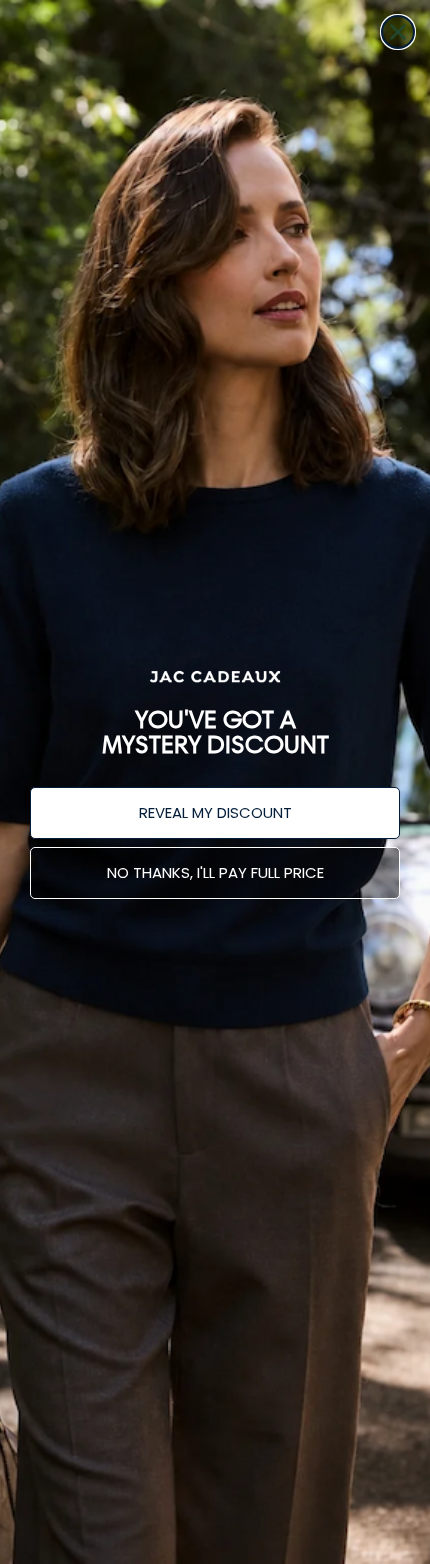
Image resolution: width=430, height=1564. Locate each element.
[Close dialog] (398, 32)
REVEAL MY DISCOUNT (215, 812)
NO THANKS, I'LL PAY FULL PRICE (215, 872)
